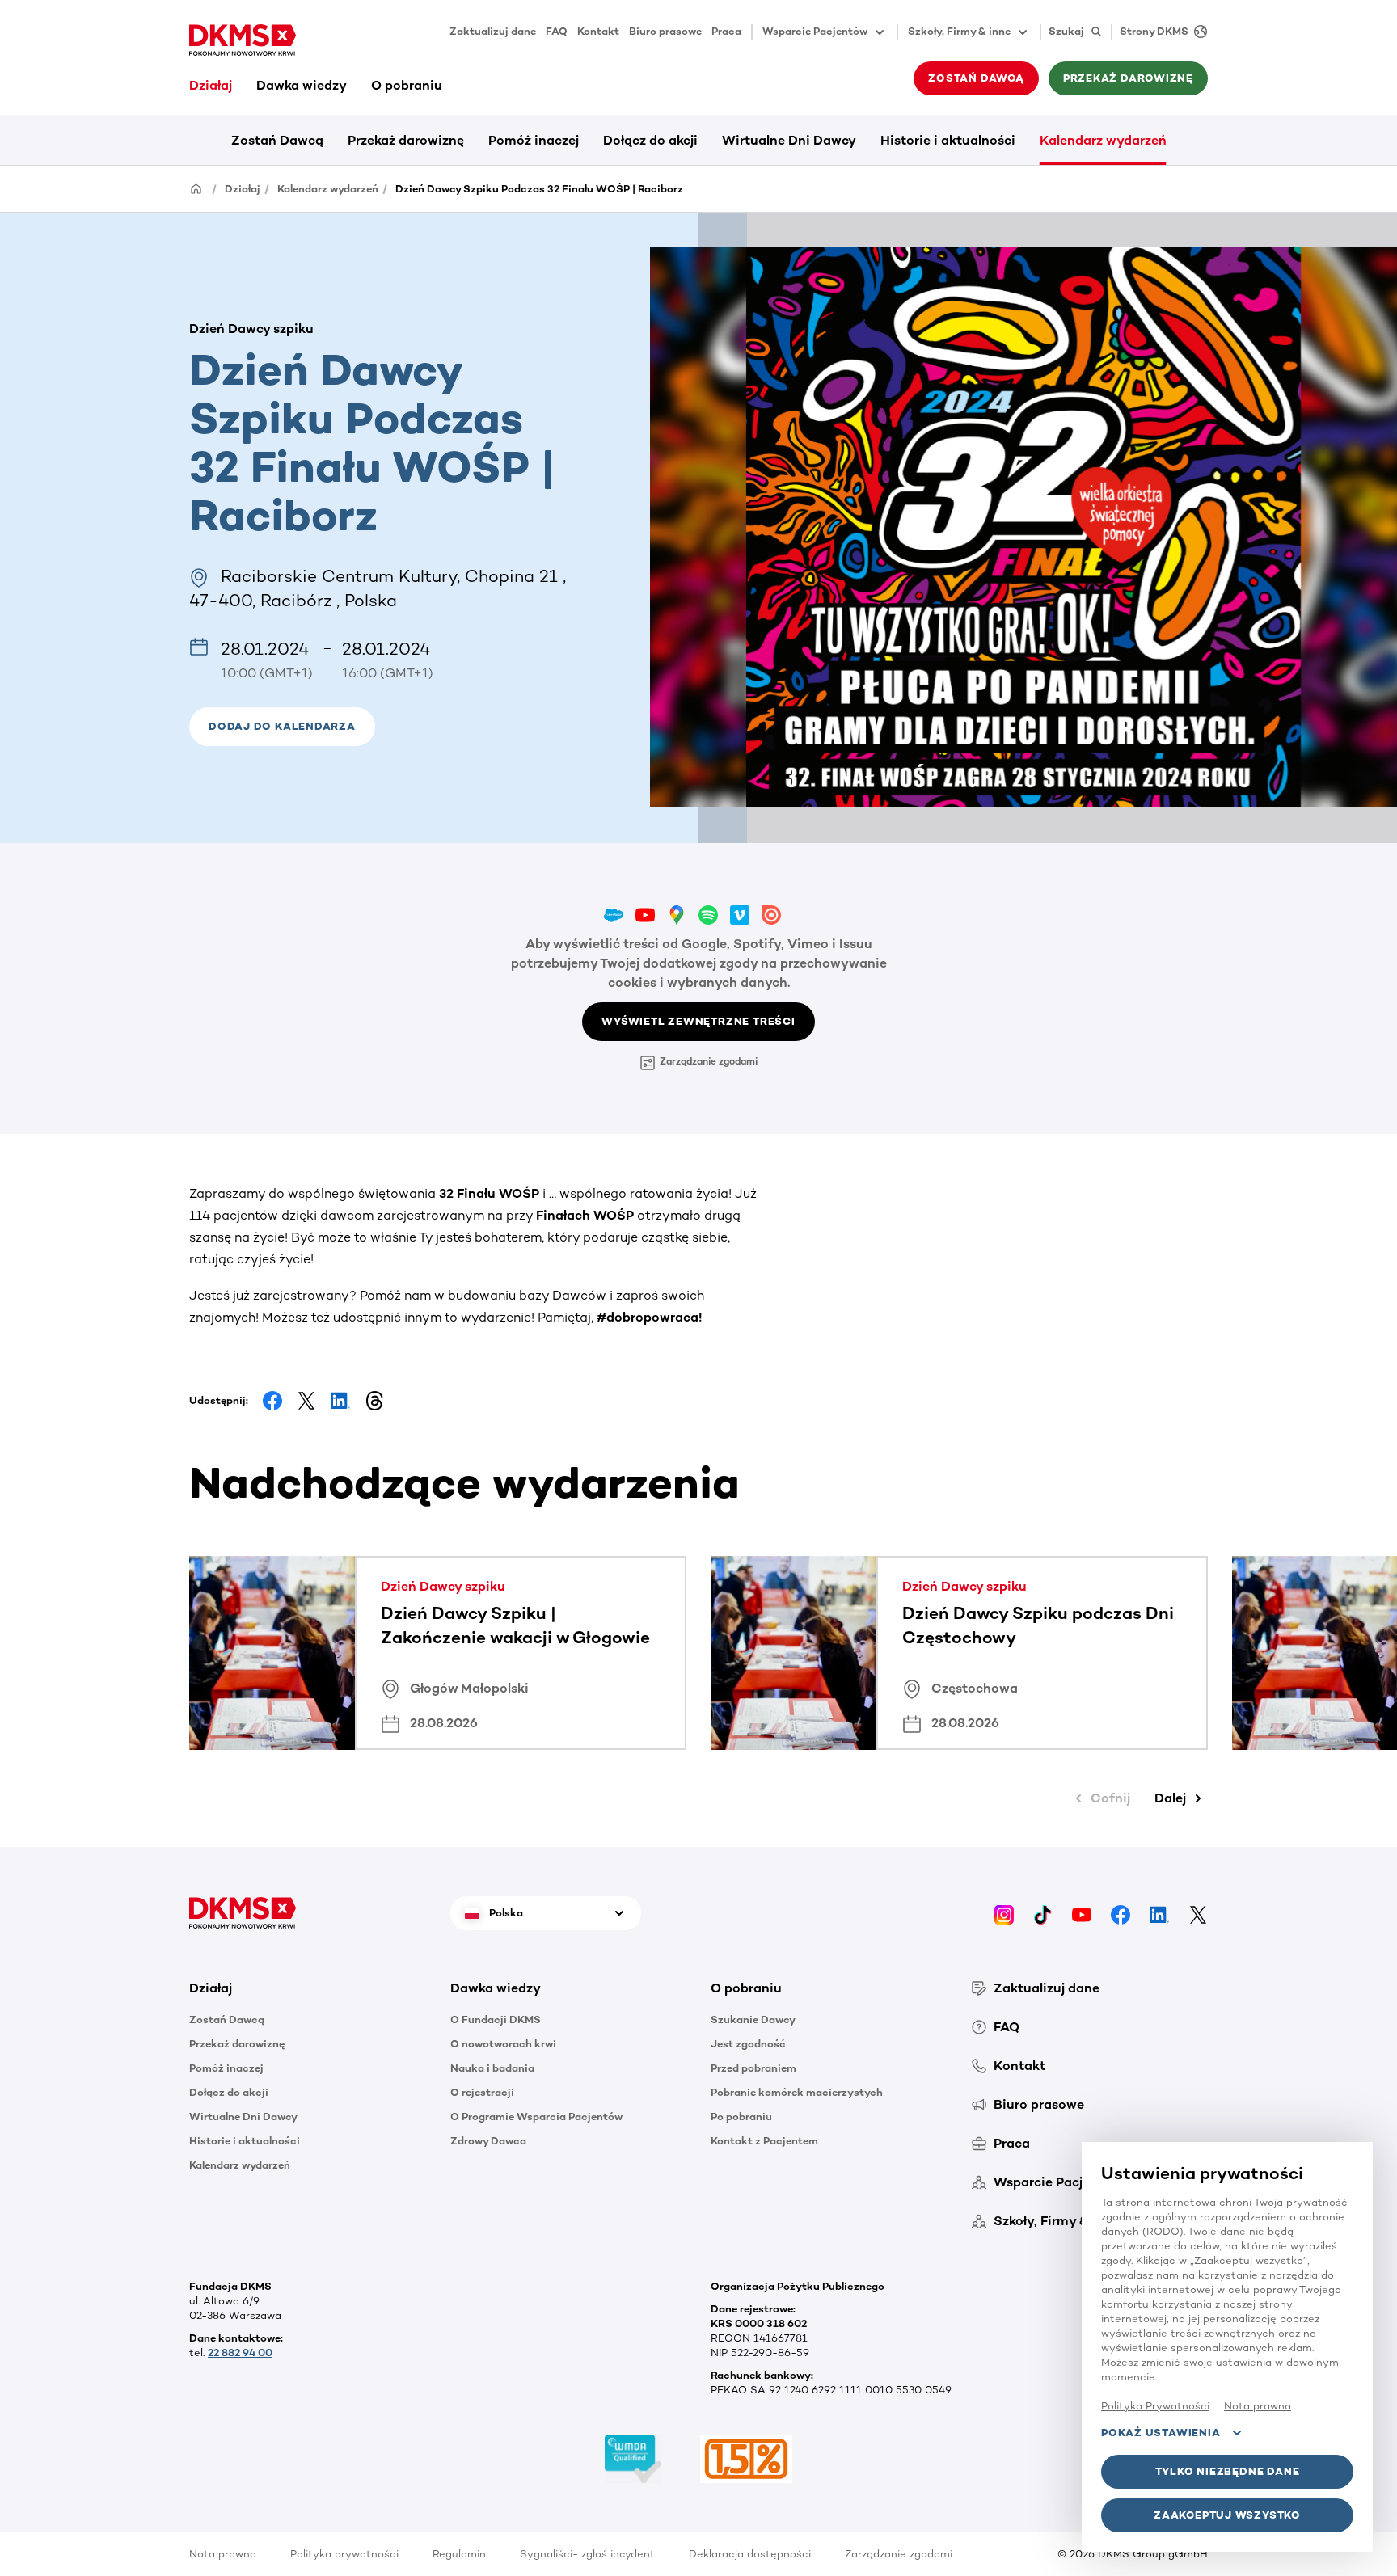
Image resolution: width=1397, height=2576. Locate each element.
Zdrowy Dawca (488, 2141)
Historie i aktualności (948, 140)
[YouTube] (1082, 1913)
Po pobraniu (741, 2116)
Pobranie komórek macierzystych (797, 2092)
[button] (282, 727)
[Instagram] (1004, 1913)
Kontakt (598, 31)
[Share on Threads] (374, 1401)
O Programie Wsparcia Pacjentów (536, 2116)
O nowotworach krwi (503, 2044)
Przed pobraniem (753, 2068)
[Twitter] (1198, 1913)
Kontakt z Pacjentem (764, 2141)
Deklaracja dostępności (750, 2554)
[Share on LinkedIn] (340, 1401)
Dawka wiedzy (302, 85)
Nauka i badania (492, 2068)
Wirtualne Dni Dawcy (789, 140)
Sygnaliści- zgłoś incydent (587, 2554)
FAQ (557, 31)
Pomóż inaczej (534, 140)
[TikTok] (1043, 1913)
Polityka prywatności (344, 2554)
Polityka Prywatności (1155, 2406)
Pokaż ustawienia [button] (1161, 2433)
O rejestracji (482, 2092)
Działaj (211, 85)
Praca (726, 31)
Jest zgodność (748, 2044)
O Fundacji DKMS (496, 2019)
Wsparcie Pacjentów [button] (815, 31)
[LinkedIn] (1159, 1913)
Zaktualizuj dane (493, 31)
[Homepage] (196, 188)
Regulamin (459, 2554)
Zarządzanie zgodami (709, 1061)
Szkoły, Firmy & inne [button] (959, 31)
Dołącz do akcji (650, 140)
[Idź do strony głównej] (243, 40)
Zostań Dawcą (277, 140)
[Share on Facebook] (272, 1401)
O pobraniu (407, 85)
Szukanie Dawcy (753, 2019)
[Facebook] (1121, 1913)
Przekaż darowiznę (406, 140)
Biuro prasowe (665, 31)
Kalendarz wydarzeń (1103, 140)
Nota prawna (223, 2554)
